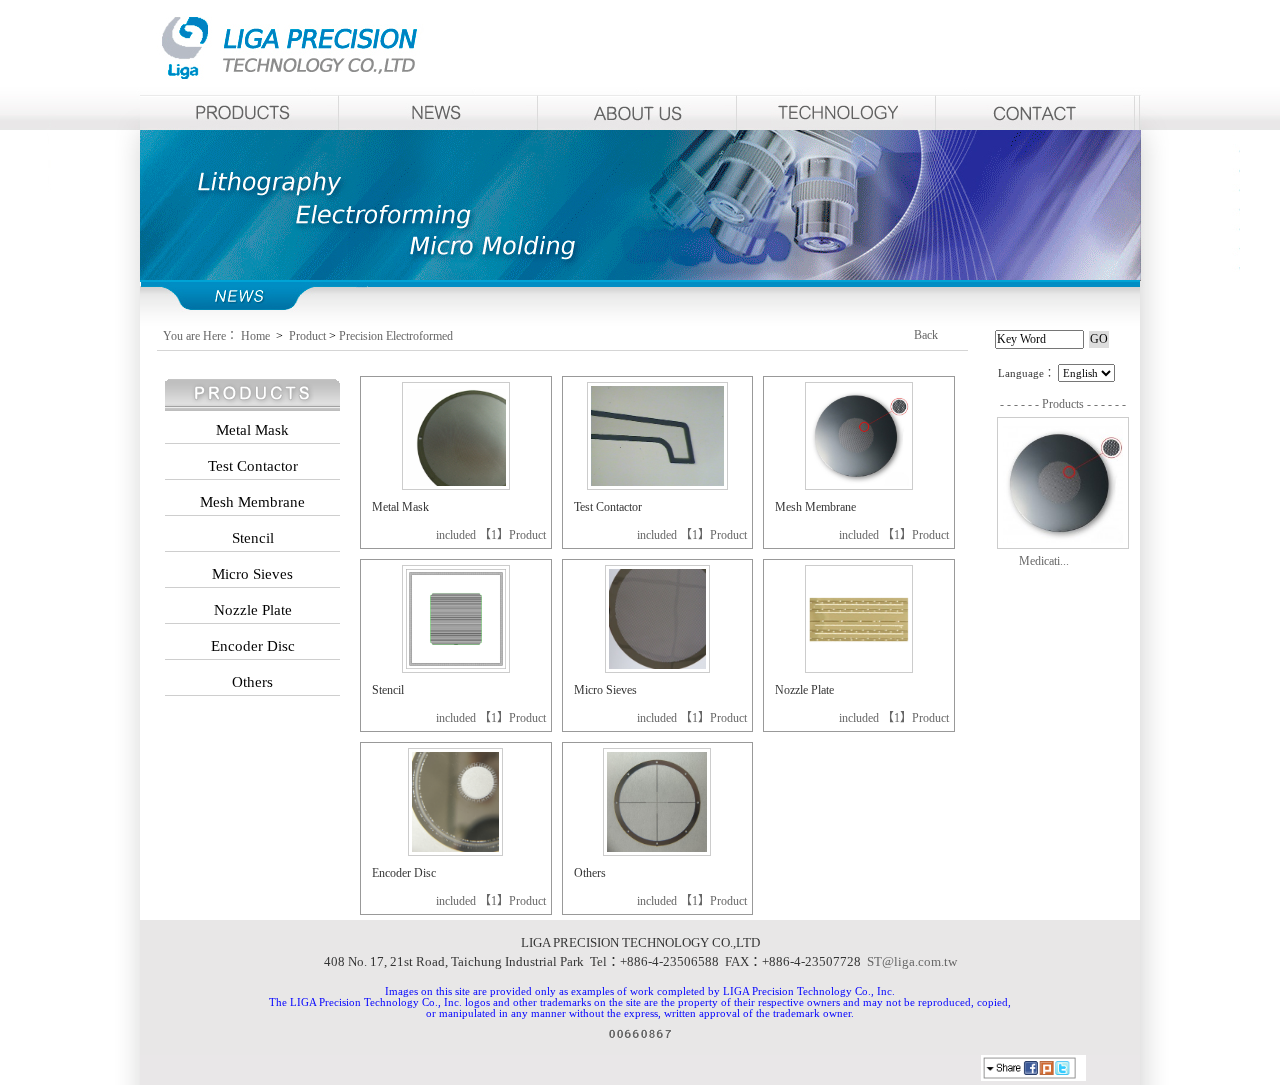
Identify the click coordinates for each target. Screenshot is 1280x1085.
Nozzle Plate (804, 690)
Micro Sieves (605, 690)
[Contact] (1035, 112)
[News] (438, 112)
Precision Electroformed (396, 336)
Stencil (388, 690)
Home (257, 336)
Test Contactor (608, 507)
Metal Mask (400, 507)
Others (590, 873)
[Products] (239, 112)
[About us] (637, 112)
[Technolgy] (836, 112)
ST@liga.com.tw (912, 961)
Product (307, 336)
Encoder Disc (404, 873)
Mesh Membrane (815, 507)
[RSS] (1101, 1070)
